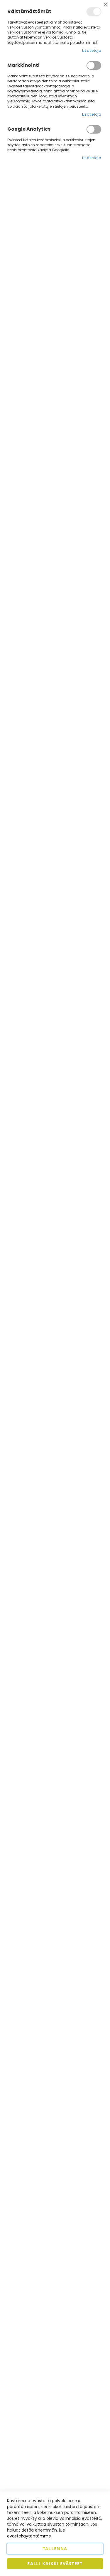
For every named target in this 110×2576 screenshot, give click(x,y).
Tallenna (55, 2548)
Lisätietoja (92, 50)
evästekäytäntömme (29, 2536)
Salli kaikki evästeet (55, 2563)
